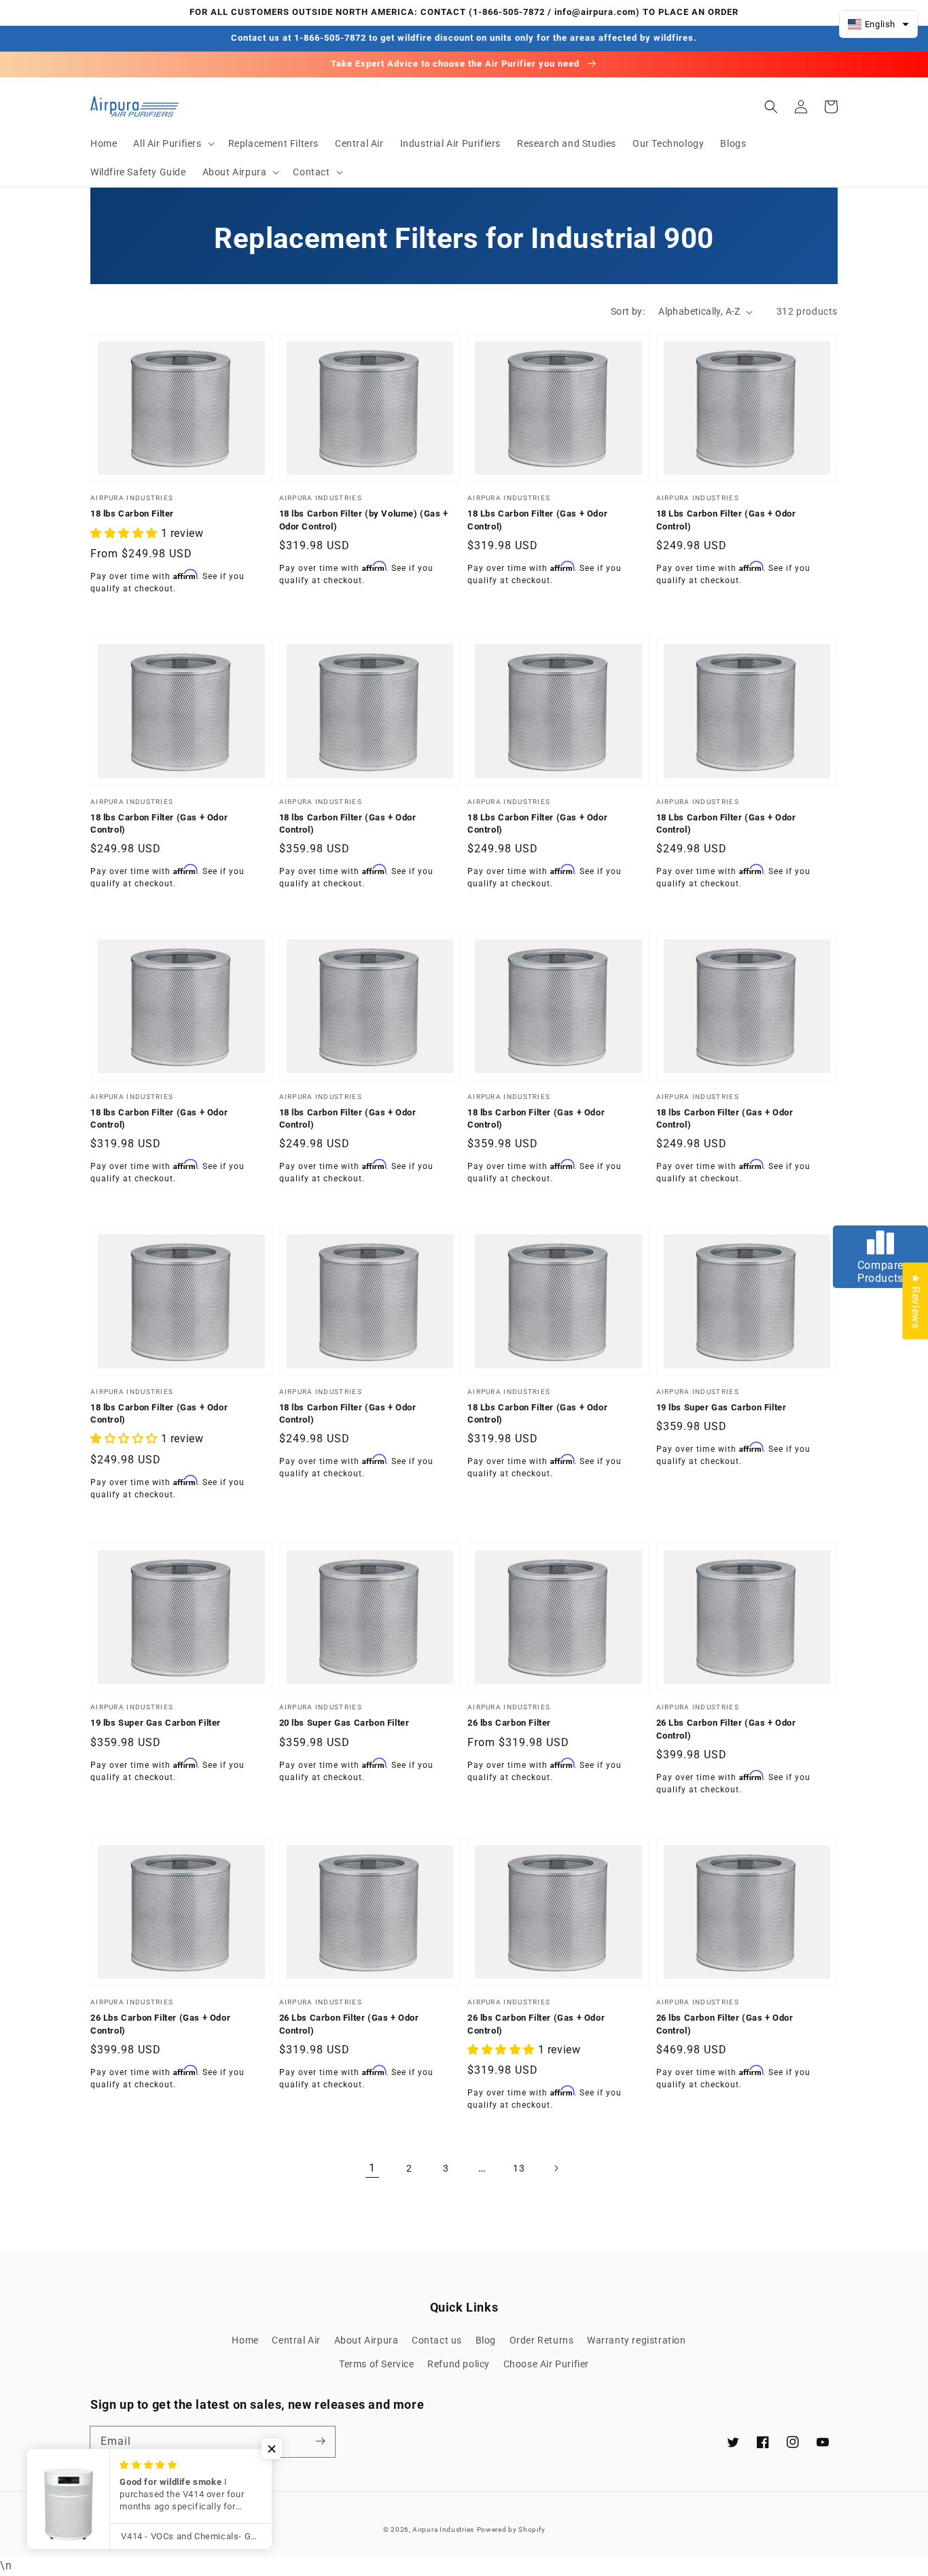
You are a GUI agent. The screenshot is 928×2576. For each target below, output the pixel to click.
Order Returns (542, 2340)
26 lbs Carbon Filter (509, 1723)
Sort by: (628, 311)
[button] (172, 143)
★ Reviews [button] (915, 1301)
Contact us (437, 2340)
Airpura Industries (443, 2529)
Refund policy (459, 2364)
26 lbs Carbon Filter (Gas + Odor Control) (536, 2024)
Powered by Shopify (511, 2529)
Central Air (296, 2340)
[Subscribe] (320, 2441)
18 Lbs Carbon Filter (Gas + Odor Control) (537, 520)
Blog (486, 2340)
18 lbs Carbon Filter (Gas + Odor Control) (159, 823)
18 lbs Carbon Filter (132, 514)
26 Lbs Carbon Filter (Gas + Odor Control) (726, 1729)
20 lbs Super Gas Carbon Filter (344, 1723)
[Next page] (556, 2168)
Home (245, 2340)
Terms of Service (377, 2364)
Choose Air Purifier (546, 2364)
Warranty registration (637, 2340)
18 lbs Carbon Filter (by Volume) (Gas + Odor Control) (364, 520)
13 (519, 2168)
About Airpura (367, 2340)
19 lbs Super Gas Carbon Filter (721, 1407)
